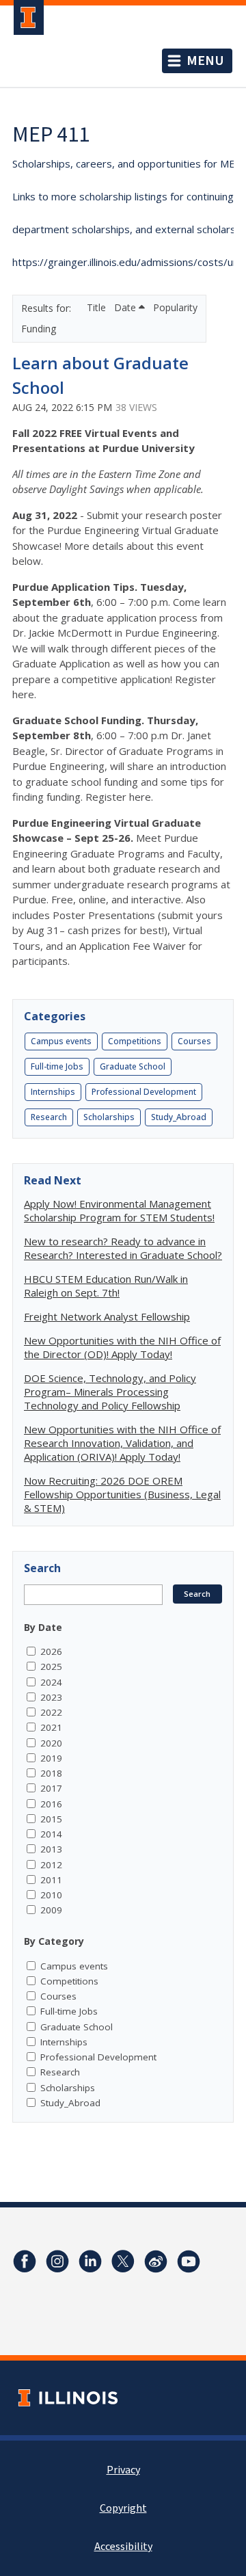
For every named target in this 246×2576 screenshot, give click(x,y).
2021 (51, 1727)
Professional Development (144, 1092)
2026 (51, 1651)
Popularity (175, 307)
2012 (51, 1865)
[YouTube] (189, 2261)
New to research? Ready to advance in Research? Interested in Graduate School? (123, 1248)
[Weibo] (156, 2261)
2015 (51, 1819)
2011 (51, 1880)
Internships (53, 1092)
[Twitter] (123, 2261)
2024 (51, 1682)
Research (49, 1117)
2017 (51, 1788)
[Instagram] (57, 2261)
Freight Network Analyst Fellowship (107, 1316)
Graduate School (133, 1066)
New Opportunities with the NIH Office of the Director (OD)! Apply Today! (122, 1347)
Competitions (135, 1041)
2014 (51, 1834)
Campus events (61, 1041)
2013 (51, 1849)
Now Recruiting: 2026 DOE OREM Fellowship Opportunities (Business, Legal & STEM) (122, 1494)
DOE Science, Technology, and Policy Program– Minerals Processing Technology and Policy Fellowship (110, 1392)
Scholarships (109, 1117)
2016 (51, 1804)
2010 (51, 1895)
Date (126, 307)
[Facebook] (25, 2261)
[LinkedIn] (90, 2261)
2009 (51, 1910)
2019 (51, 1758)
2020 (51, 1743)
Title (98, 307)
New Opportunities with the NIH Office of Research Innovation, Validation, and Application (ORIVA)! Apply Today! (122, 1443)
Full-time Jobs (57, 1066)
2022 (51, 1712)
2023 (51, 1697)
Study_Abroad (179, 1117)
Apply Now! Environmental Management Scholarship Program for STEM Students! (119, 1210)
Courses (194, 1041)
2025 (51, 1667)
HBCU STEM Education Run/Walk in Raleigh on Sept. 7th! (106, 1286)
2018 (51, 1773)
